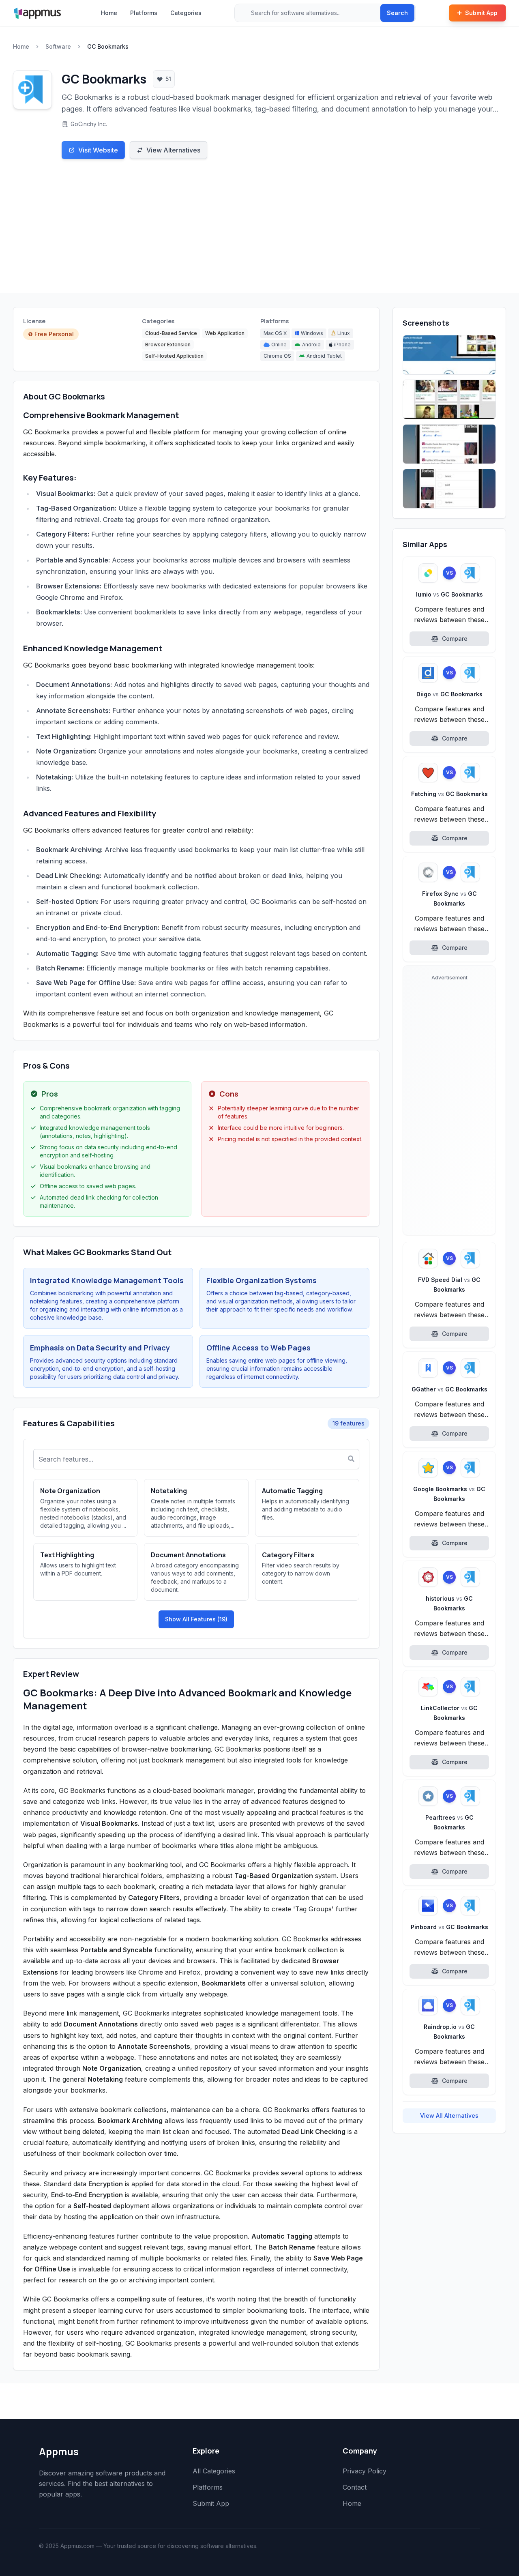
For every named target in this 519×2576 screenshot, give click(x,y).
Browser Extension (168, 345)
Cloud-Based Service (171, 333)
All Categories (214, 2471)
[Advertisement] (259, 233)
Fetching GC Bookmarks (449, 794)
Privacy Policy (365, 2471)
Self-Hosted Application (174, 356)
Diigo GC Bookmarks (449, 694)
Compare (455, 639)
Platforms (144, 13)
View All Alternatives (449, 2116)
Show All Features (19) (196, 1619)
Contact (355, 2487)
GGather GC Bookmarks (449, 1389)
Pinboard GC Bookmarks (449, 1927)
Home (109, 13)
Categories (186, 13)
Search (397, 13)
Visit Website (98, 150)
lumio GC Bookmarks (449, 594)
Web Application (225, 333)
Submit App (481, 13)
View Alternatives (173, 150)
